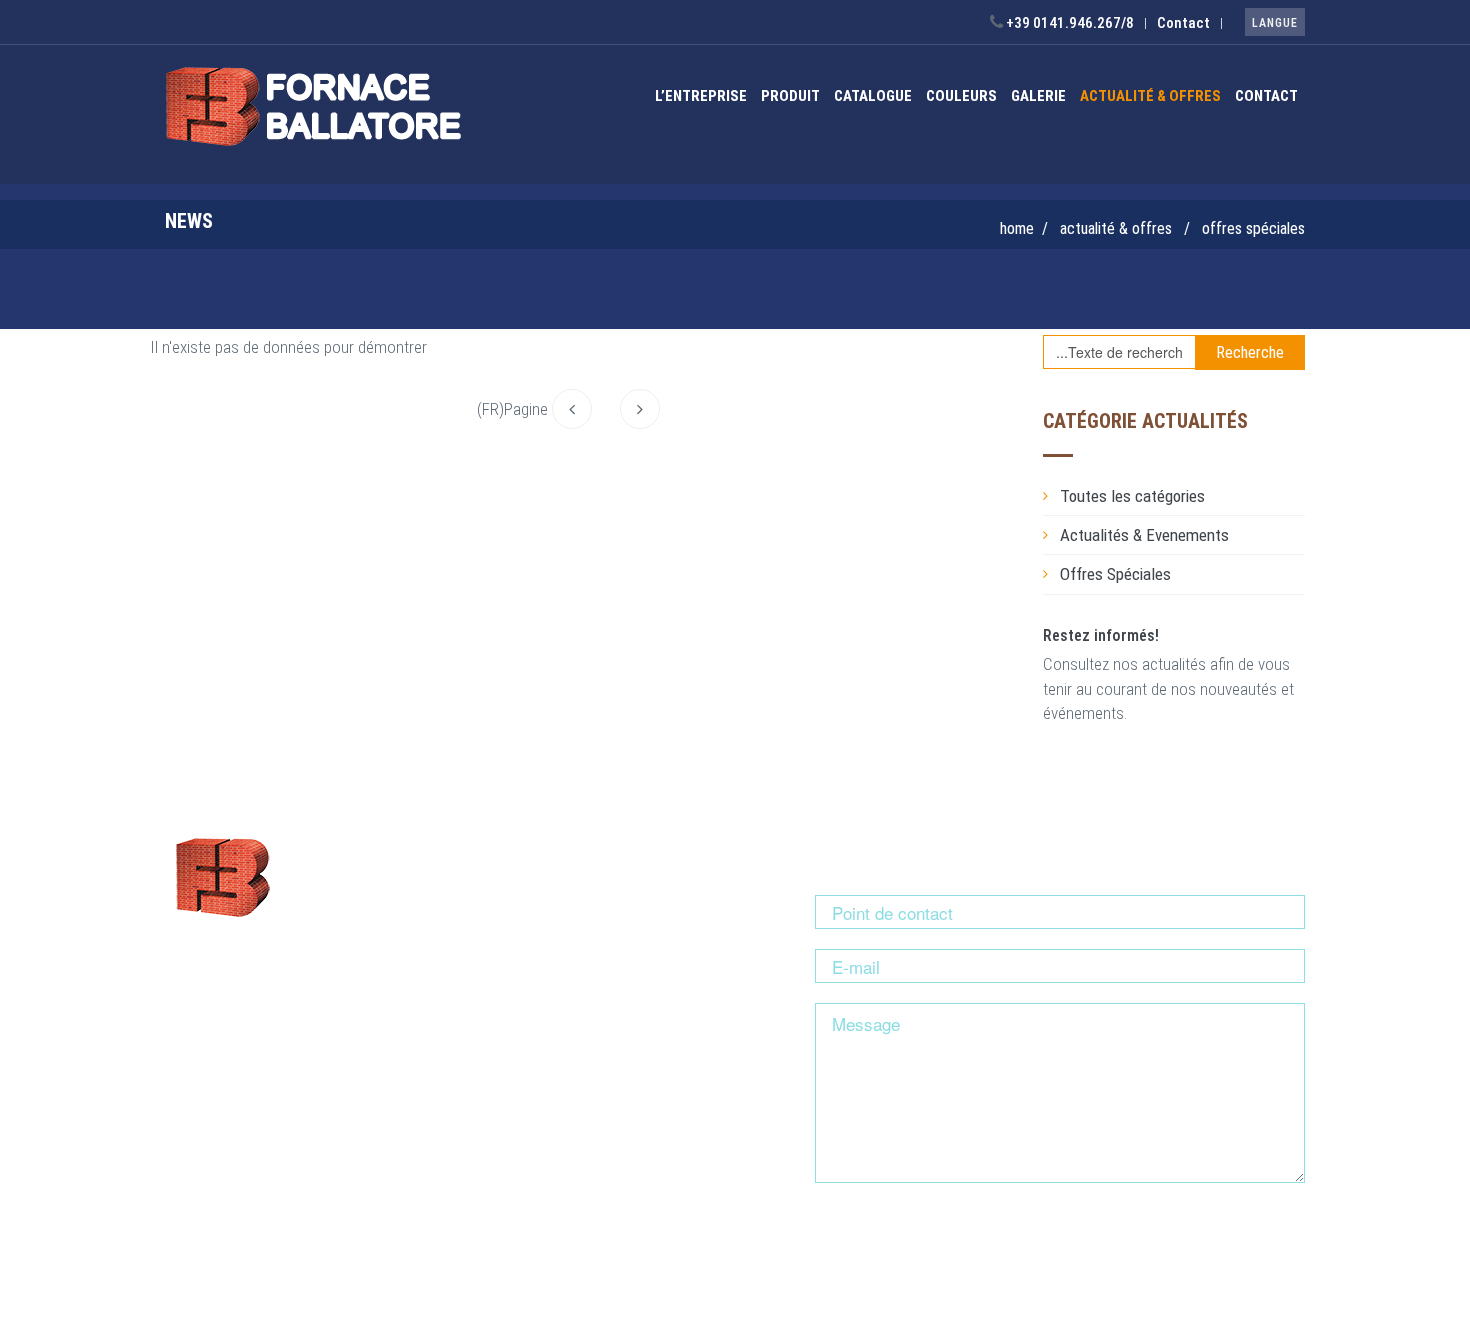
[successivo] (640, 409)
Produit (790, 96)
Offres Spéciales (1115, 574)
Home (1017, 228)
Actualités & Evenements (1144, 535)
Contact (1183, 23)
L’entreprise (701, 96)
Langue (1275, 23)
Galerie (1038, 96)
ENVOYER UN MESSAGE (920, 1237)
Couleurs (961, 96)
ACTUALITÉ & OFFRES (1150, 96)
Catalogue (873, 96)
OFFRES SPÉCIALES (1253, 228)
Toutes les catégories (1132, 496)
